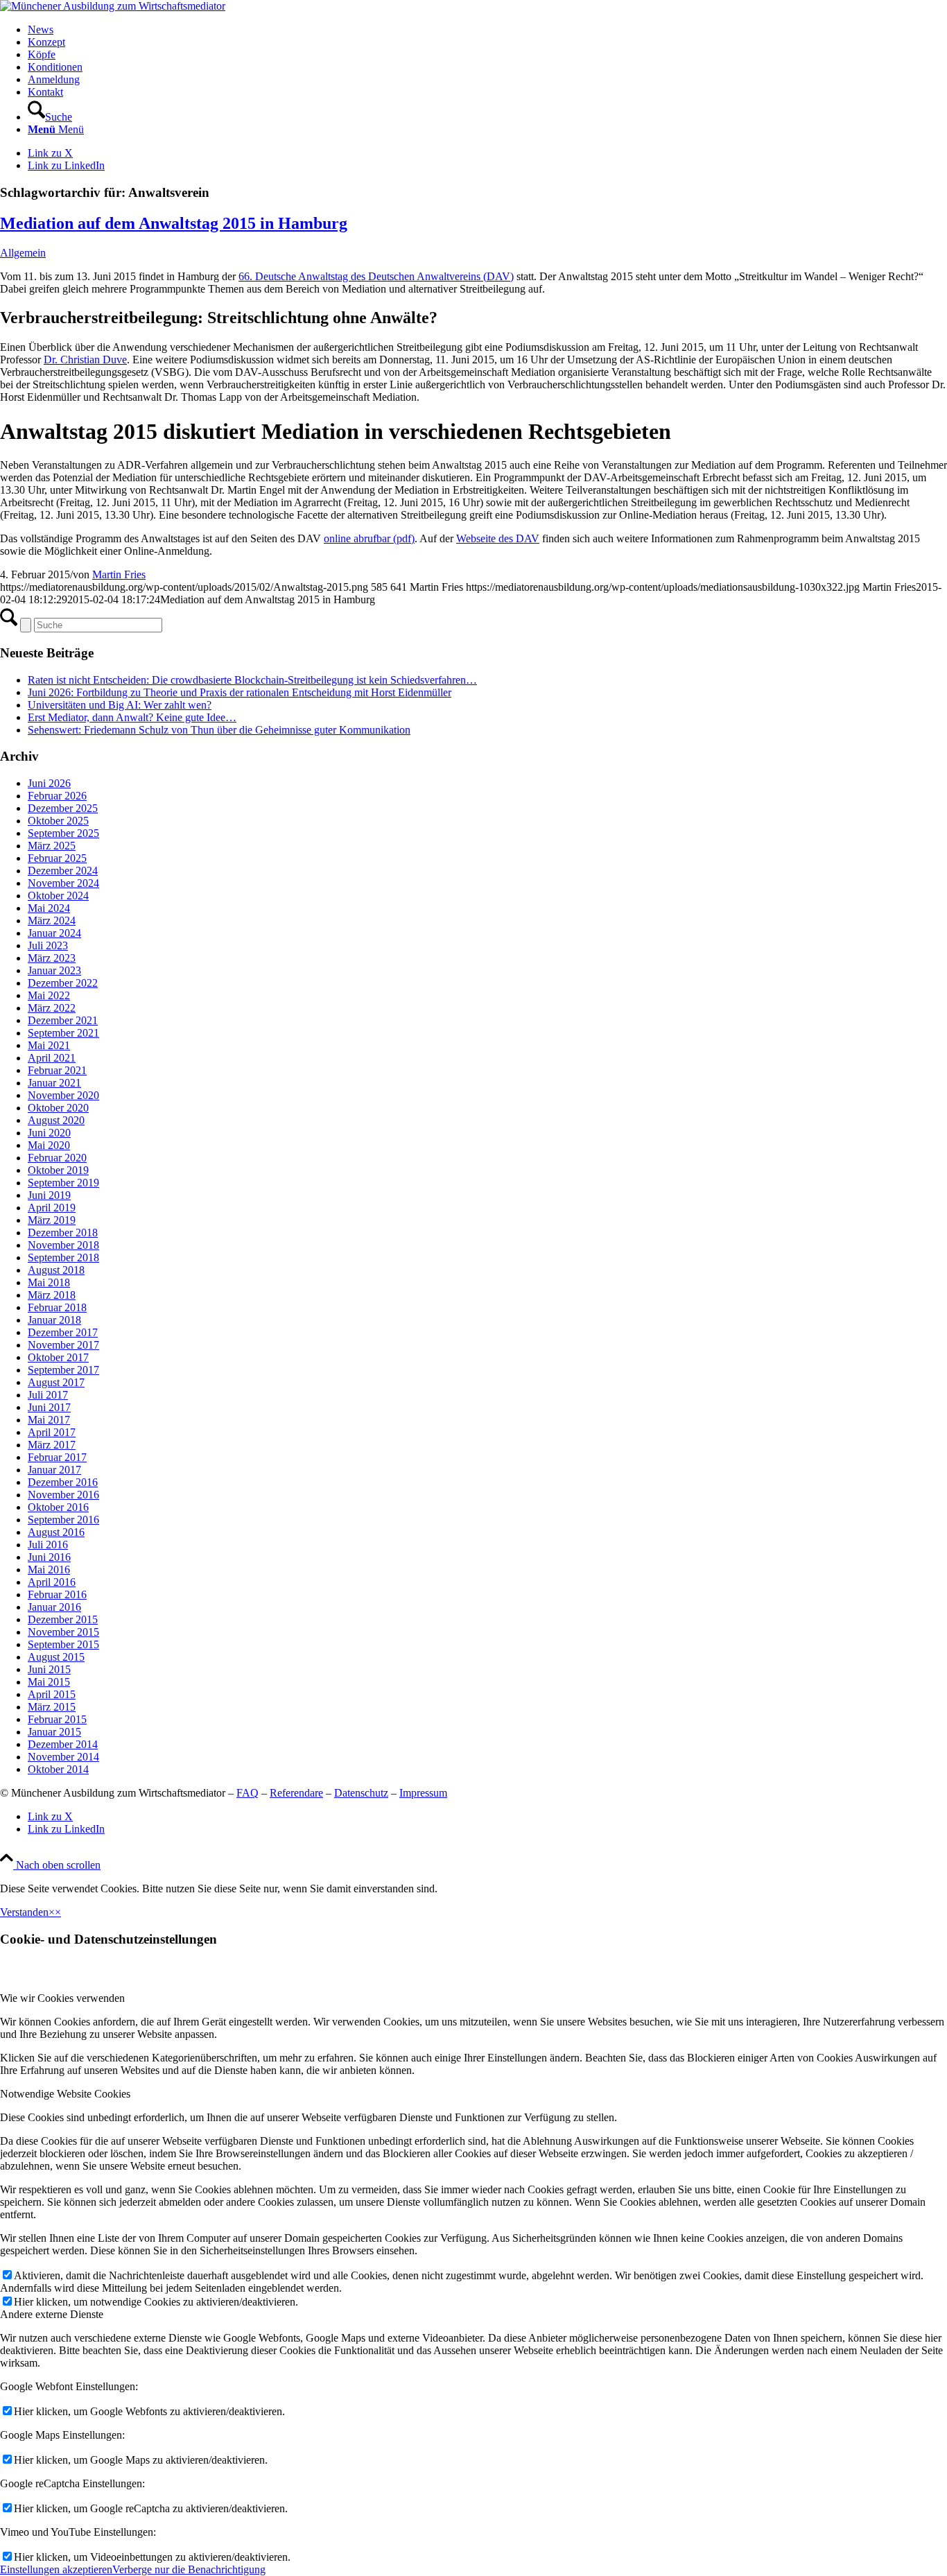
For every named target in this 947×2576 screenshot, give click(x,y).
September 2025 (63, 833)
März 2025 (52, 846)
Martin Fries (119, 574)
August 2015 (56, 1657)
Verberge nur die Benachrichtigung (189, 2569)
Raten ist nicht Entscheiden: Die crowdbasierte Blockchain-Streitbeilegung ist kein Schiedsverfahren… (252, 680)
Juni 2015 (49, 1669)
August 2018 (56, 1270)
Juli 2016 (48, 1545)
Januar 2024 (54, 933)
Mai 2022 (49, 995)
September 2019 (63, 1183)
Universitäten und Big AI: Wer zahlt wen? (120, 705)
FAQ (247, 1793)
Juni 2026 (49, 783)
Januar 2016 (54, 1607)
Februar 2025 (57, 858)
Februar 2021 (57, 1070)
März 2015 (52, 1707)
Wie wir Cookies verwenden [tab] (62, 1998)
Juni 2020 (49, 1133)
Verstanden (24, 1912)
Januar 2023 (54, 970)
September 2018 (63, 1257)
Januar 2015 (54, 1732)
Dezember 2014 (63, 1744)
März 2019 (52, 1220)
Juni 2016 (49, 1557)
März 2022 (52, 1008)
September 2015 (63, 1644)
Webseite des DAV (498, 538)
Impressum (423, 1793)
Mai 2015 (49, 1682)
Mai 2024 (49, 908)
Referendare (296, 1793)
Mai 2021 (49, 1045)
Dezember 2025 (63, 808)
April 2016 (52, 1582)
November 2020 (63, 1095)
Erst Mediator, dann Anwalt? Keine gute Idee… (132, 717)
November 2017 (63, 1345)
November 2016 (63, 1495)
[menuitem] (487, 30)
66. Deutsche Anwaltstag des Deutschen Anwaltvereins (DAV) (376, 276)
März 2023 (52, 958)
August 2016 (56, 1532)
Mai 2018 (49, 1282)
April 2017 (52, 1432)
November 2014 (63, 1757)
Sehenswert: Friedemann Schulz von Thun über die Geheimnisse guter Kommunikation (219, 730)
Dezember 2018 (63, 1233)
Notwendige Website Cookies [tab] (65, 2094)
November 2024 (63, 883)
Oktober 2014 (58, 1769)
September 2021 (63, 1033)
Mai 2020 (49, 1145)
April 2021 (52, 1058)
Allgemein (23, 253)
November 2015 (63, 1632)
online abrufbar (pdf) (369, 538)
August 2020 (56, 1120)
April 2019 (52, 1208)
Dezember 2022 (63, 983)
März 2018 (52, 1295)
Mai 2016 (49, 1570)
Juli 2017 (48, 1395)
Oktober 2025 (58, 821)
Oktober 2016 (58, 1507)
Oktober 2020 (58, 1108)
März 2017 (52, 1445)
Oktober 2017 (58, 1357)
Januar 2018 (54, 1320)
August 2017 (56, 1382)
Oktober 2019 (58, 1170)
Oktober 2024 (58, 896)
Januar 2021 (54, 1083)
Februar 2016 (57, 1594)
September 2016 (63, 1520)
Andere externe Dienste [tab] (52, 2314)
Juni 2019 (49, 1195)
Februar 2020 (57, 1158)
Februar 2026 (57, 796)
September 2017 (63, 1370)
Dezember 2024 (63, 871)
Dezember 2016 (63, 1482)
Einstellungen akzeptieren (56, 2569)
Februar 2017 (57, 1457)
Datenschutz (361, 1793)
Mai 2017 (49, 1420)
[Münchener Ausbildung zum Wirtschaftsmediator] (113, 6)
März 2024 (52, 920)
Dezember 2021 (63, 1020)
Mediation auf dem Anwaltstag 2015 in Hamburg (174, 223)
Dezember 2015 (63, 1619)
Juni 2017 (49, 1407)
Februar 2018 (57, 1307)
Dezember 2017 (63, 1332)
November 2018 (63, 1245)
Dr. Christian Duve (85, 360)
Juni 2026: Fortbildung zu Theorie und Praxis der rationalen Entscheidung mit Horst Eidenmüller (240, 692)
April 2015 (52, 1694)
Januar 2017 (54, 1470)
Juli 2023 (48, 945)
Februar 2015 (57, 1719)
